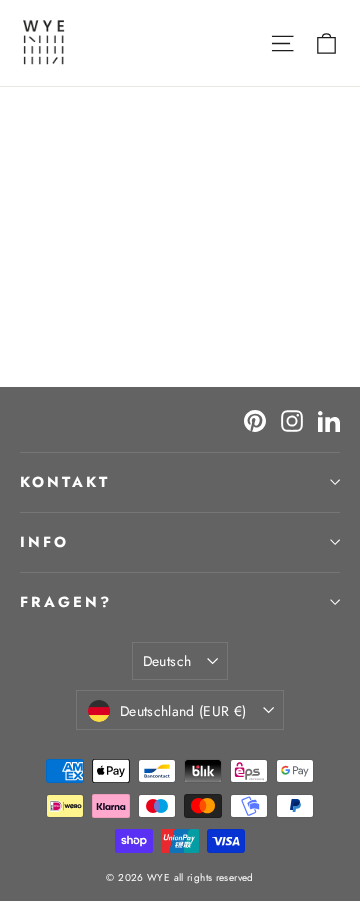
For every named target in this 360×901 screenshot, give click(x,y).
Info (44, 542)
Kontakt (65, 482)
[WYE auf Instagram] (292, 419)
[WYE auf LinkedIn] (329, 419)
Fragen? (66, 602)
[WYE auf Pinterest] (255, 419)
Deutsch (167, 661)
